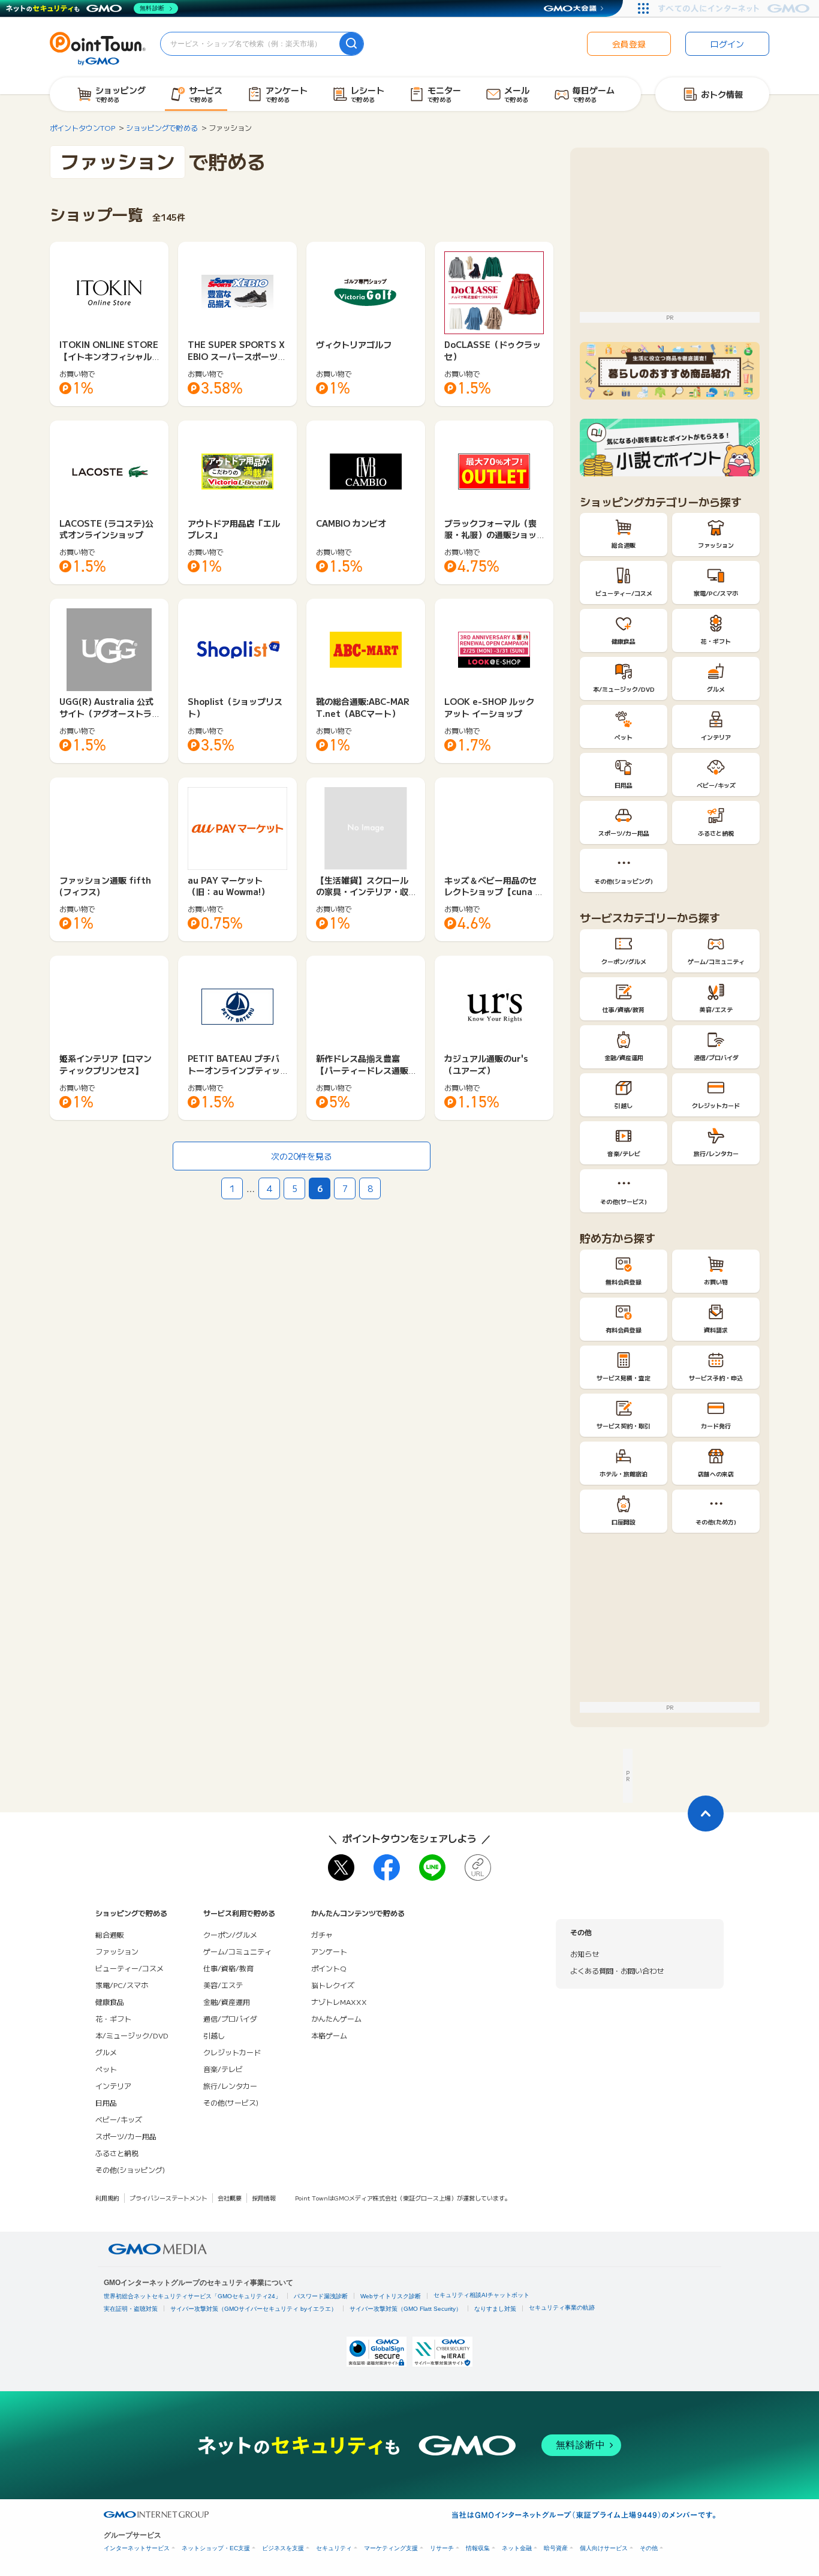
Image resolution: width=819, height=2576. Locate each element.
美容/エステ (223, 1985)
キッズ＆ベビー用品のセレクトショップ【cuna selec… (492, 892)
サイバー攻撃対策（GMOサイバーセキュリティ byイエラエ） (254, 2309)
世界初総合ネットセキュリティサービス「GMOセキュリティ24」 (192, 2296)
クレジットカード (232, 2052)
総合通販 (110, 1934)
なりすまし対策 (495, 2309)
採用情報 (264, 2198)
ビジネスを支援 (283, 2548)
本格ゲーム (329, 2035)
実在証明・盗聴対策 (131, 2309)
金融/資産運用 (227, 2002)
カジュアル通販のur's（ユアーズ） (486, 1064)
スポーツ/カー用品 (126, 2136)
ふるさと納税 (117, 2153)
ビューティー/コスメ (130, 1968)
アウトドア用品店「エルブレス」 (234, 529)
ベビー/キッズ (119, 2119)
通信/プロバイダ (230, 2018)
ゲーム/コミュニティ (237, 1951)
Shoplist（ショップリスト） (235, 707)
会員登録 (629, 44)
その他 (649, 2548)
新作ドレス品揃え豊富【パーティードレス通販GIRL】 (365, 1070)
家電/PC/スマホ (122, 1985)
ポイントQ (329, 1968)
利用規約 (107, 2198)
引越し (214, 2035)
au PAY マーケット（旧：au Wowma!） (228, 886)
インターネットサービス (137, 2548)
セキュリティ (334, 2548)
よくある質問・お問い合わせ (617, 1970)
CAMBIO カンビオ (351, 523)
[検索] (351, 44)
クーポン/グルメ (230, 1934)
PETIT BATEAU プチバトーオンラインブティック (234, 1070)
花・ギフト (113, 2018)
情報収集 (478, 2548)
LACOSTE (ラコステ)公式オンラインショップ (106, 529)
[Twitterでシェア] (341, 1868)
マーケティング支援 (391, 2548)
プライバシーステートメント (168, 2198)
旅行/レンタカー (230, 2086)
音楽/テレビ (223, 2069)
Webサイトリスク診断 (391, 2296)
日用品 (106, 2102)
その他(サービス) (231, 2102)
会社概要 (230, 2198)
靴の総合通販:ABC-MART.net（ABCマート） (363, 707)
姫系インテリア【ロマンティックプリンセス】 (106, 1064)
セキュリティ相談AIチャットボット (481, 2295)
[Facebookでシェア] (387, 1868)
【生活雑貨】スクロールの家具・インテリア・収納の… (362, 892)
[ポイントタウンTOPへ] (98, 47)
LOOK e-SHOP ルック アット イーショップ (489, 707)
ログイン (727, 44)
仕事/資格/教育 (228, 1968)
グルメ (106, 2052)
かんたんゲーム (336, 2018)
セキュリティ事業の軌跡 (562, 2308)
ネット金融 (517, 2548)
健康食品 (110, 2002)
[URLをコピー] (478, 1868)
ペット (106, 2069)
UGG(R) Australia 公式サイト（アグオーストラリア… (106, 713)
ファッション (117, 1951)
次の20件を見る (302, 1156)
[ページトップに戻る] (706, 1814)
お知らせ (585, 1954)
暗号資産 (556, 2548)
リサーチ (442, 2548)
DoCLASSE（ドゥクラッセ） (493, 350)
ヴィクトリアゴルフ (354, 344)
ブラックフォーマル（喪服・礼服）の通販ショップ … (490, 535)
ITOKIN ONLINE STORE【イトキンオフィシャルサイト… (109, 356)
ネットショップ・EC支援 (216, 2548)
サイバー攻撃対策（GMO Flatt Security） (406, 2309)
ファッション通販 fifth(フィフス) (105, 886)
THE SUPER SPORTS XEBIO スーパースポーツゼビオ (237, 356)
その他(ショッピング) (130, 2170)
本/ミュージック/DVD (132, 2035)
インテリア (113, 2086)
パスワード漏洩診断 (321, 2296)
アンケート (329, 1951)
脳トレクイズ (333, 1985)
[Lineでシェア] (432, 1868)
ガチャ (322, 1934)
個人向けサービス (604, 2548)
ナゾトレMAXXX (339, 2002)
